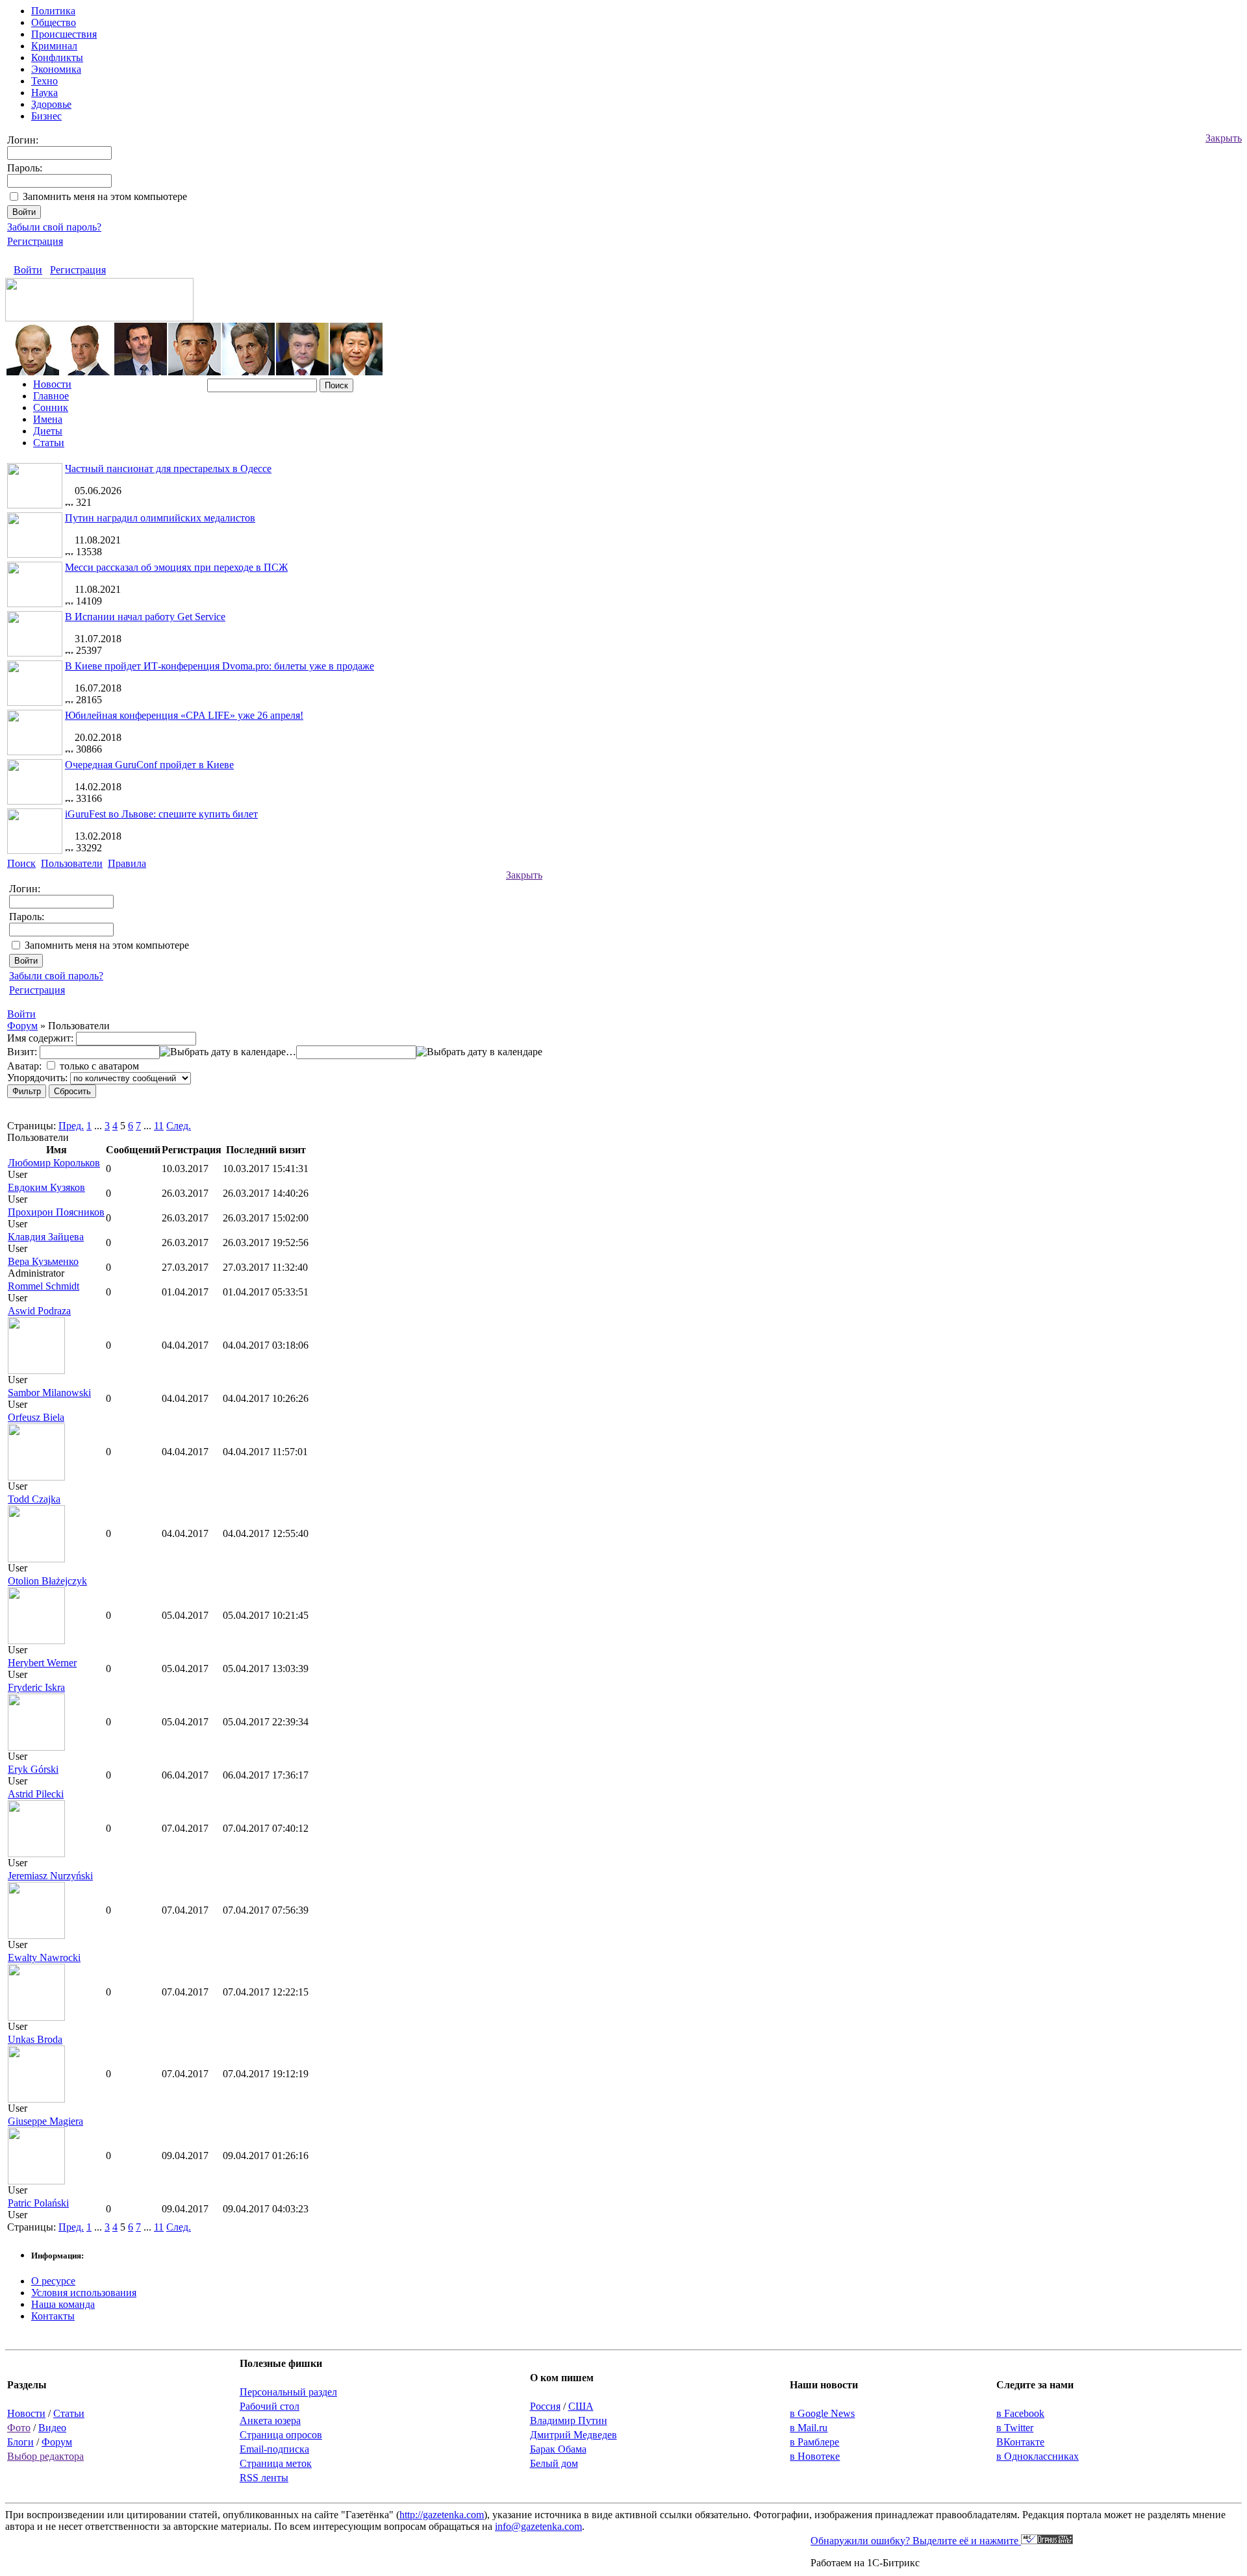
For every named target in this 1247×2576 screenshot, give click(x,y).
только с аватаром (99, 1066)
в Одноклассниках (1038, 2456)
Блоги (20, 2442)
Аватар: (24, 1066)
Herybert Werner (42, 1663)
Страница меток (276, 2463)
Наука (44, 93)
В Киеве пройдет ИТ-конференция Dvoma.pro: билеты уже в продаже (220, 666)
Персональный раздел (288, 2392)
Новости (52, 384)
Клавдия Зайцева (46, 1237)
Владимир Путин (569, 2420)
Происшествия (64, 34)
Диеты (48, 431)
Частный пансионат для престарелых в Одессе (168, 469)
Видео (52, 2428)
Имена (48, 419)
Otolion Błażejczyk (47, 1581)
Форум (22, 1026)
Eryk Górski (33, 1769)
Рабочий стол (270, 2406)
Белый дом (554, 2463)
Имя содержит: (40, 1038)
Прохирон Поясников (56, 1212)
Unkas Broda (35, 2039)
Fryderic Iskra (36, 1687)
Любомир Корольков (54, 1163)
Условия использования (84, 2293)
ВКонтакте (1020, 2442)
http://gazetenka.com (442, 2515)
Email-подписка (274, 2449)
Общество (54, 22)
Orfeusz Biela (36, 1417)
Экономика (56, 69)
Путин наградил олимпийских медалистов (160, 518)
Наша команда (63, 2304)
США (581, 2406)
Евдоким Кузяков (46, 1187)
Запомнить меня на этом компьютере (105, 196)
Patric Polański (38, 2203)
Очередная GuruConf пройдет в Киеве (149, 765)
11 (159, 1126)
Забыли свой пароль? (54, 227)
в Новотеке (815, 2456)
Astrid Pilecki (36, 1794)
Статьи (49, 443)
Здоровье (51, 104)
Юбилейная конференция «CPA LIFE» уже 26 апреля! (184, 715)
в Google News (822, 2413)
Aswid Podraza (39, 1311)
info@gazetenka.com (538, 2526)
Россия (545, 2406)
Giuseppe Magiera (45, 2121)
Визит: (22, 1052)
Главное (51, 396)
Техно (44, 81)
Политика (53, 11)
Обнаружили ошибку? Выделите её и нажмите (916, 2541)
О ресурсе (53, 2281)
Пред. (71, 1126)
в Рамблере (814, 2442)
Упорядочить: (37, 1078)
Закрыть (1224, 138)
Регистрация (35, 241)
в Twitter (1015, 2428)
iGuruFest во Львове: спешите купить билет (161, 814)
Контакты (53, 2316)
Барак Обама (558, 2449)
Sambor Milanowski (49, 1393)
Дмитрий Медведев (573, 2435)
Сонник (51, 407)
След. (179, 1126)
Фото (19, 2428)
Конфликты (57, 57)
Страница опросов (281, 2435)
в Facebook (1020, 2413)
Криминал (54, 46)
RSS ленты (264, 2478)
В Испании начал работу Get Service (145, 617)
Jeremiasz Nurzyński (50, 1876)
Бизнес (46, 116)
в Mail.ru (809, 2428)
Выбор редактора (45, 2456)
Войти (28, 270)
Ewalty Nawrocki (44, 1957)
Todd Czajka (34, 1499)
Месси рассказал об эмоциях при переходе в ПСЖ (176, 567)
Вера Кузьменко (43, 1261)
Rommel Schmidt (44, 1286)
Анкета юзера (270, 2420)
